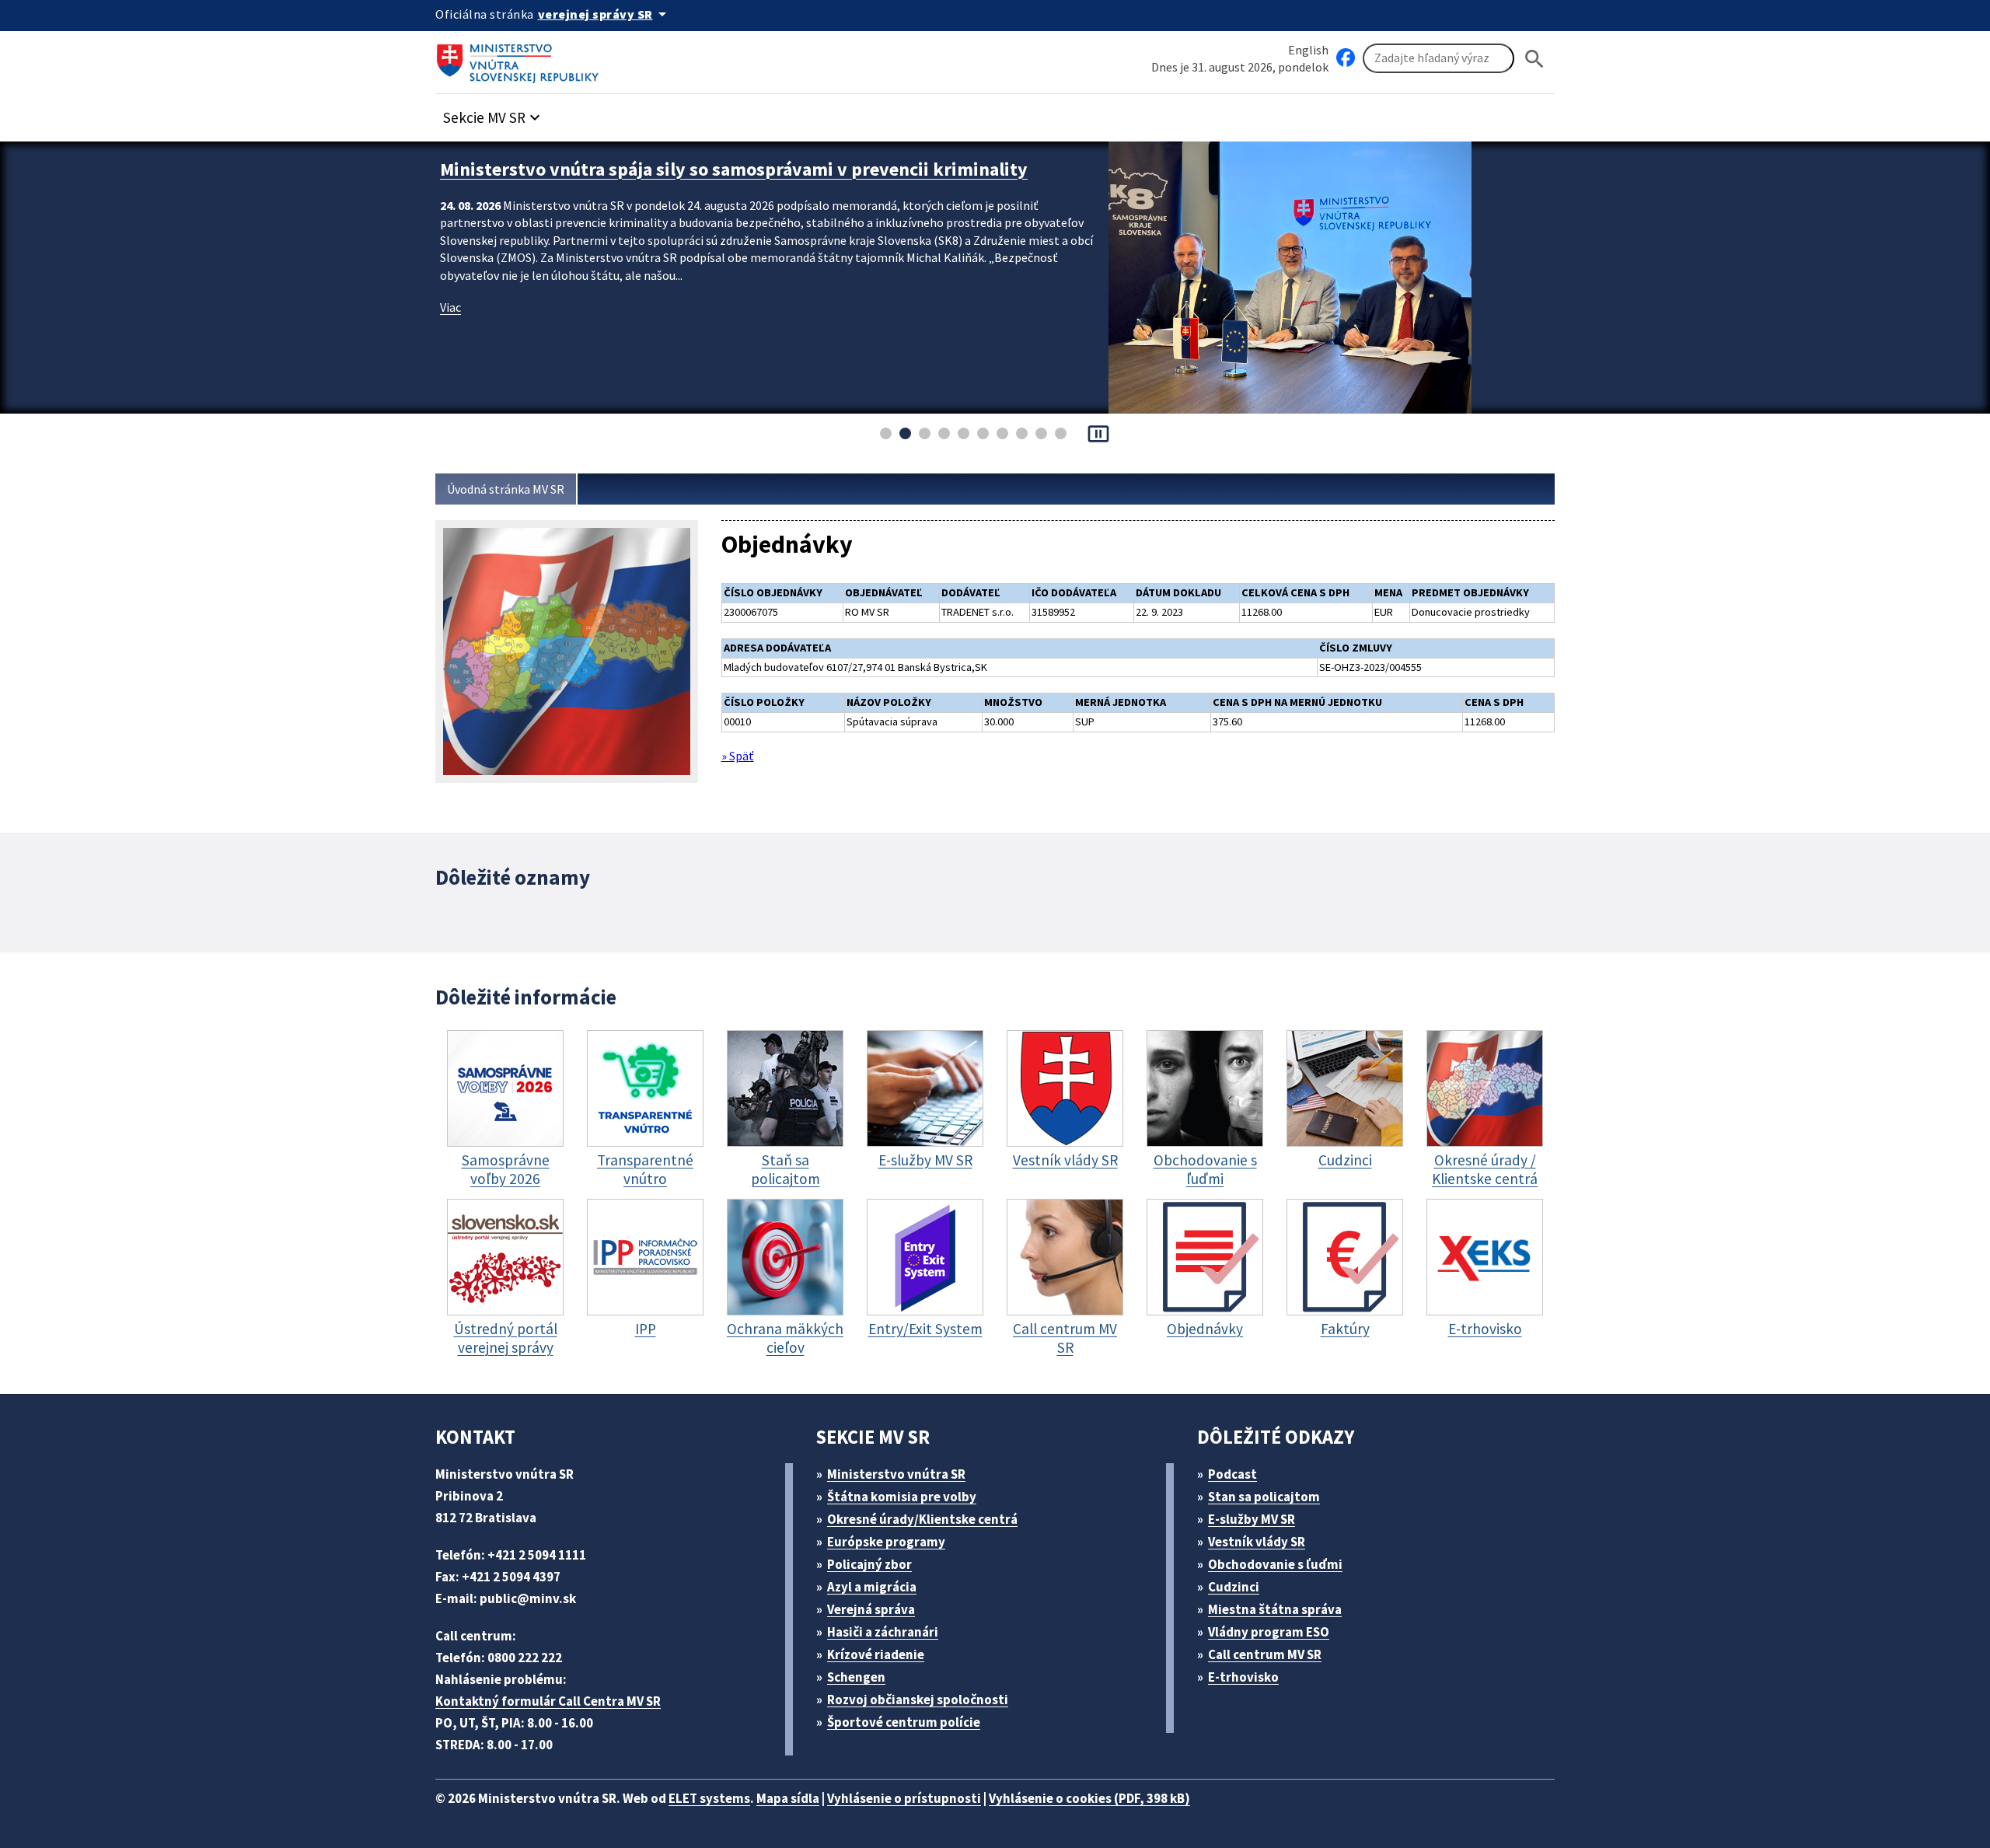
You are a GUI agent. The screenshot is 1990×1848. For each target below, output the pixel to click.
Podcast (1232, 1474)
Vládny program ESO (1269, 1632)
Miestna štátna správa (1275, 1609)
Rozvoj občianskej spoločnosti (918, 1700)
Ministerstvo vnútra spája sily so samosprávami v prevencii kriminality (734, 169)
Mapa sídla (788, 1798)
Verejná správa (871, 1609)
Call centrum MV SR (1265, 1654)
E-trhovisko (1243, 1677)
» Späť (738, 756)
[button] (494, 113)
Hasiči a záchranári (883, 1632)
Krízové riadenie (876, 1654)
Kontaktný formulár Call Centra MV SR (548, 1701)
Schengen (856, 1677)
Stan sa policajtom (1264, 1497)
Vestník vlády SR (1257, 1542)
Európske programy (886, 1542)
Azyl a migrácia (872, 1587)
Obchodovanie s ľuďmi (1275, 1564)
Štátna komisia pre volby (902, 1497)
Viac (450, 307)
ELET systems (709, 1798)
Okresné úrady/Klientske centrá (922, 1519)
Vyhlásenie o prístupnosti (904, 1798)
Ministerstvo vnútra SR (896, 1474)
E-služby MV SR (1252, 1519)
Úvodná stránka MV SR (506, 489)
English (1308, 50)
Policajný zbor (869, 1564)
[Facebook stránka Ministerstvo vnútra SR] (1346, 58)
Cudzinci (1234, 1587)
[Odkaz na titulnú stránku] (521, 58)
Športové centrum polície (904, 1722)
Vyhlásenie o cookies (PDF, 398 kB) (1089, 1798)
